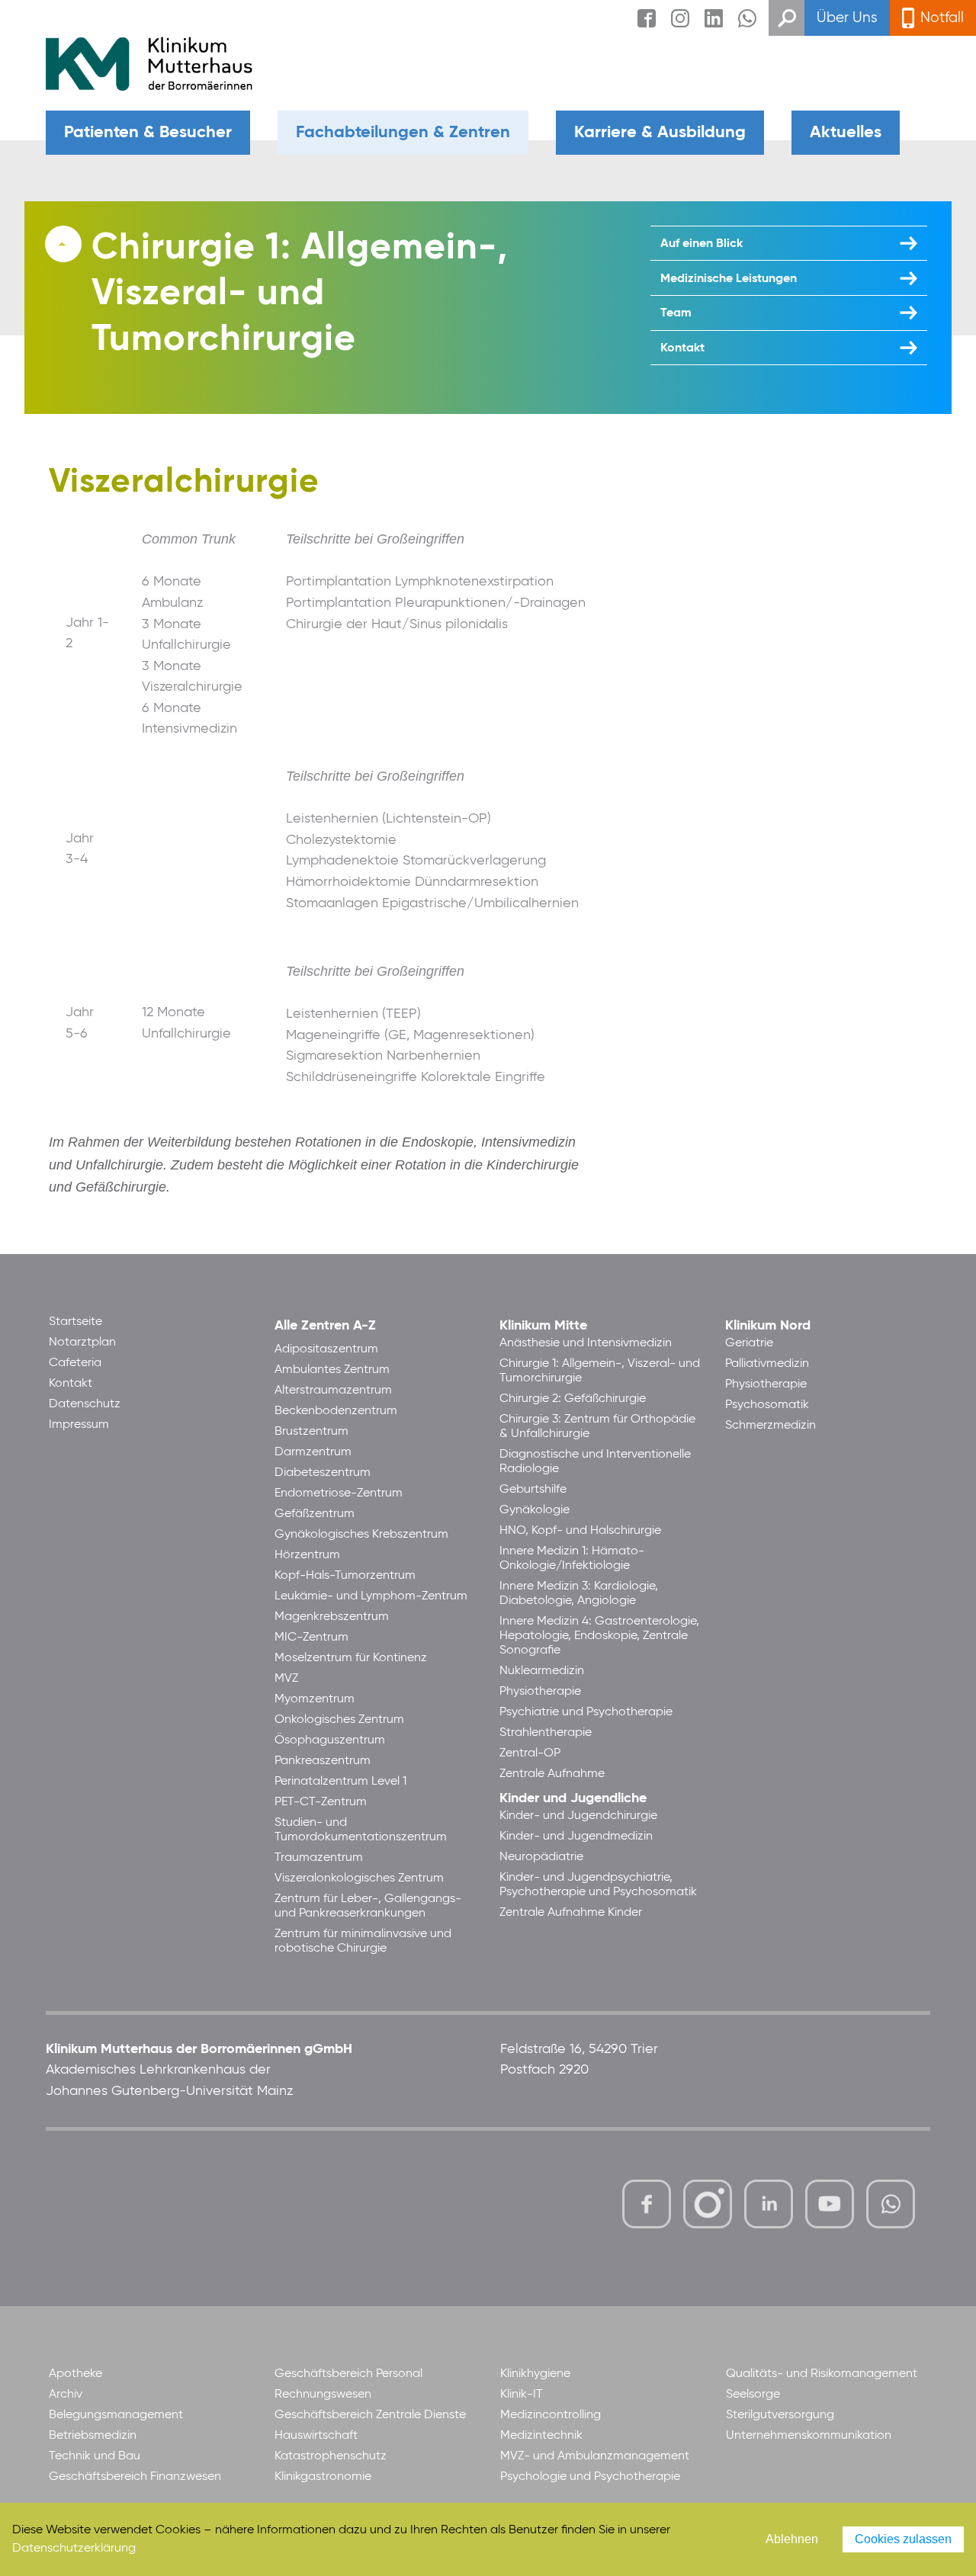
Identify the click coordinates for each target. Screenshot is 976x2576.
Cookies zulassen (903, 2539)
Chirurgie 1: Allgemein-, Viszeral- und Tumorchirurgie (300, 294)
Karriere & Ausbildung (660, 133)
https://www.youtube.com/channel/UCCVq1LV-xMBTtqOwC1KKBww (831, 2206)
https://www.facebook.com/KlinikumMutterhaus (647, 2204)
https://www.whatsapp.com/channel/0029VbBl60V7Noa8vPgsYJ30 (891, 2204)
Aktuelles (846, 133)
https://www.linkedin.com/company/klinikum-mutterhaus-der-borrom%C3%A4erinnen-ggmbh (770, 2208)
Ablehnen (792, 2539)
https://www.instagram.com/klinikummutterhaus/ (708, 2204)
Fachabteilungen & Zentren (403, 133)
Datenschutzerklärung (74, 2549)
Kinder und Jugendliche (573, 1798)
